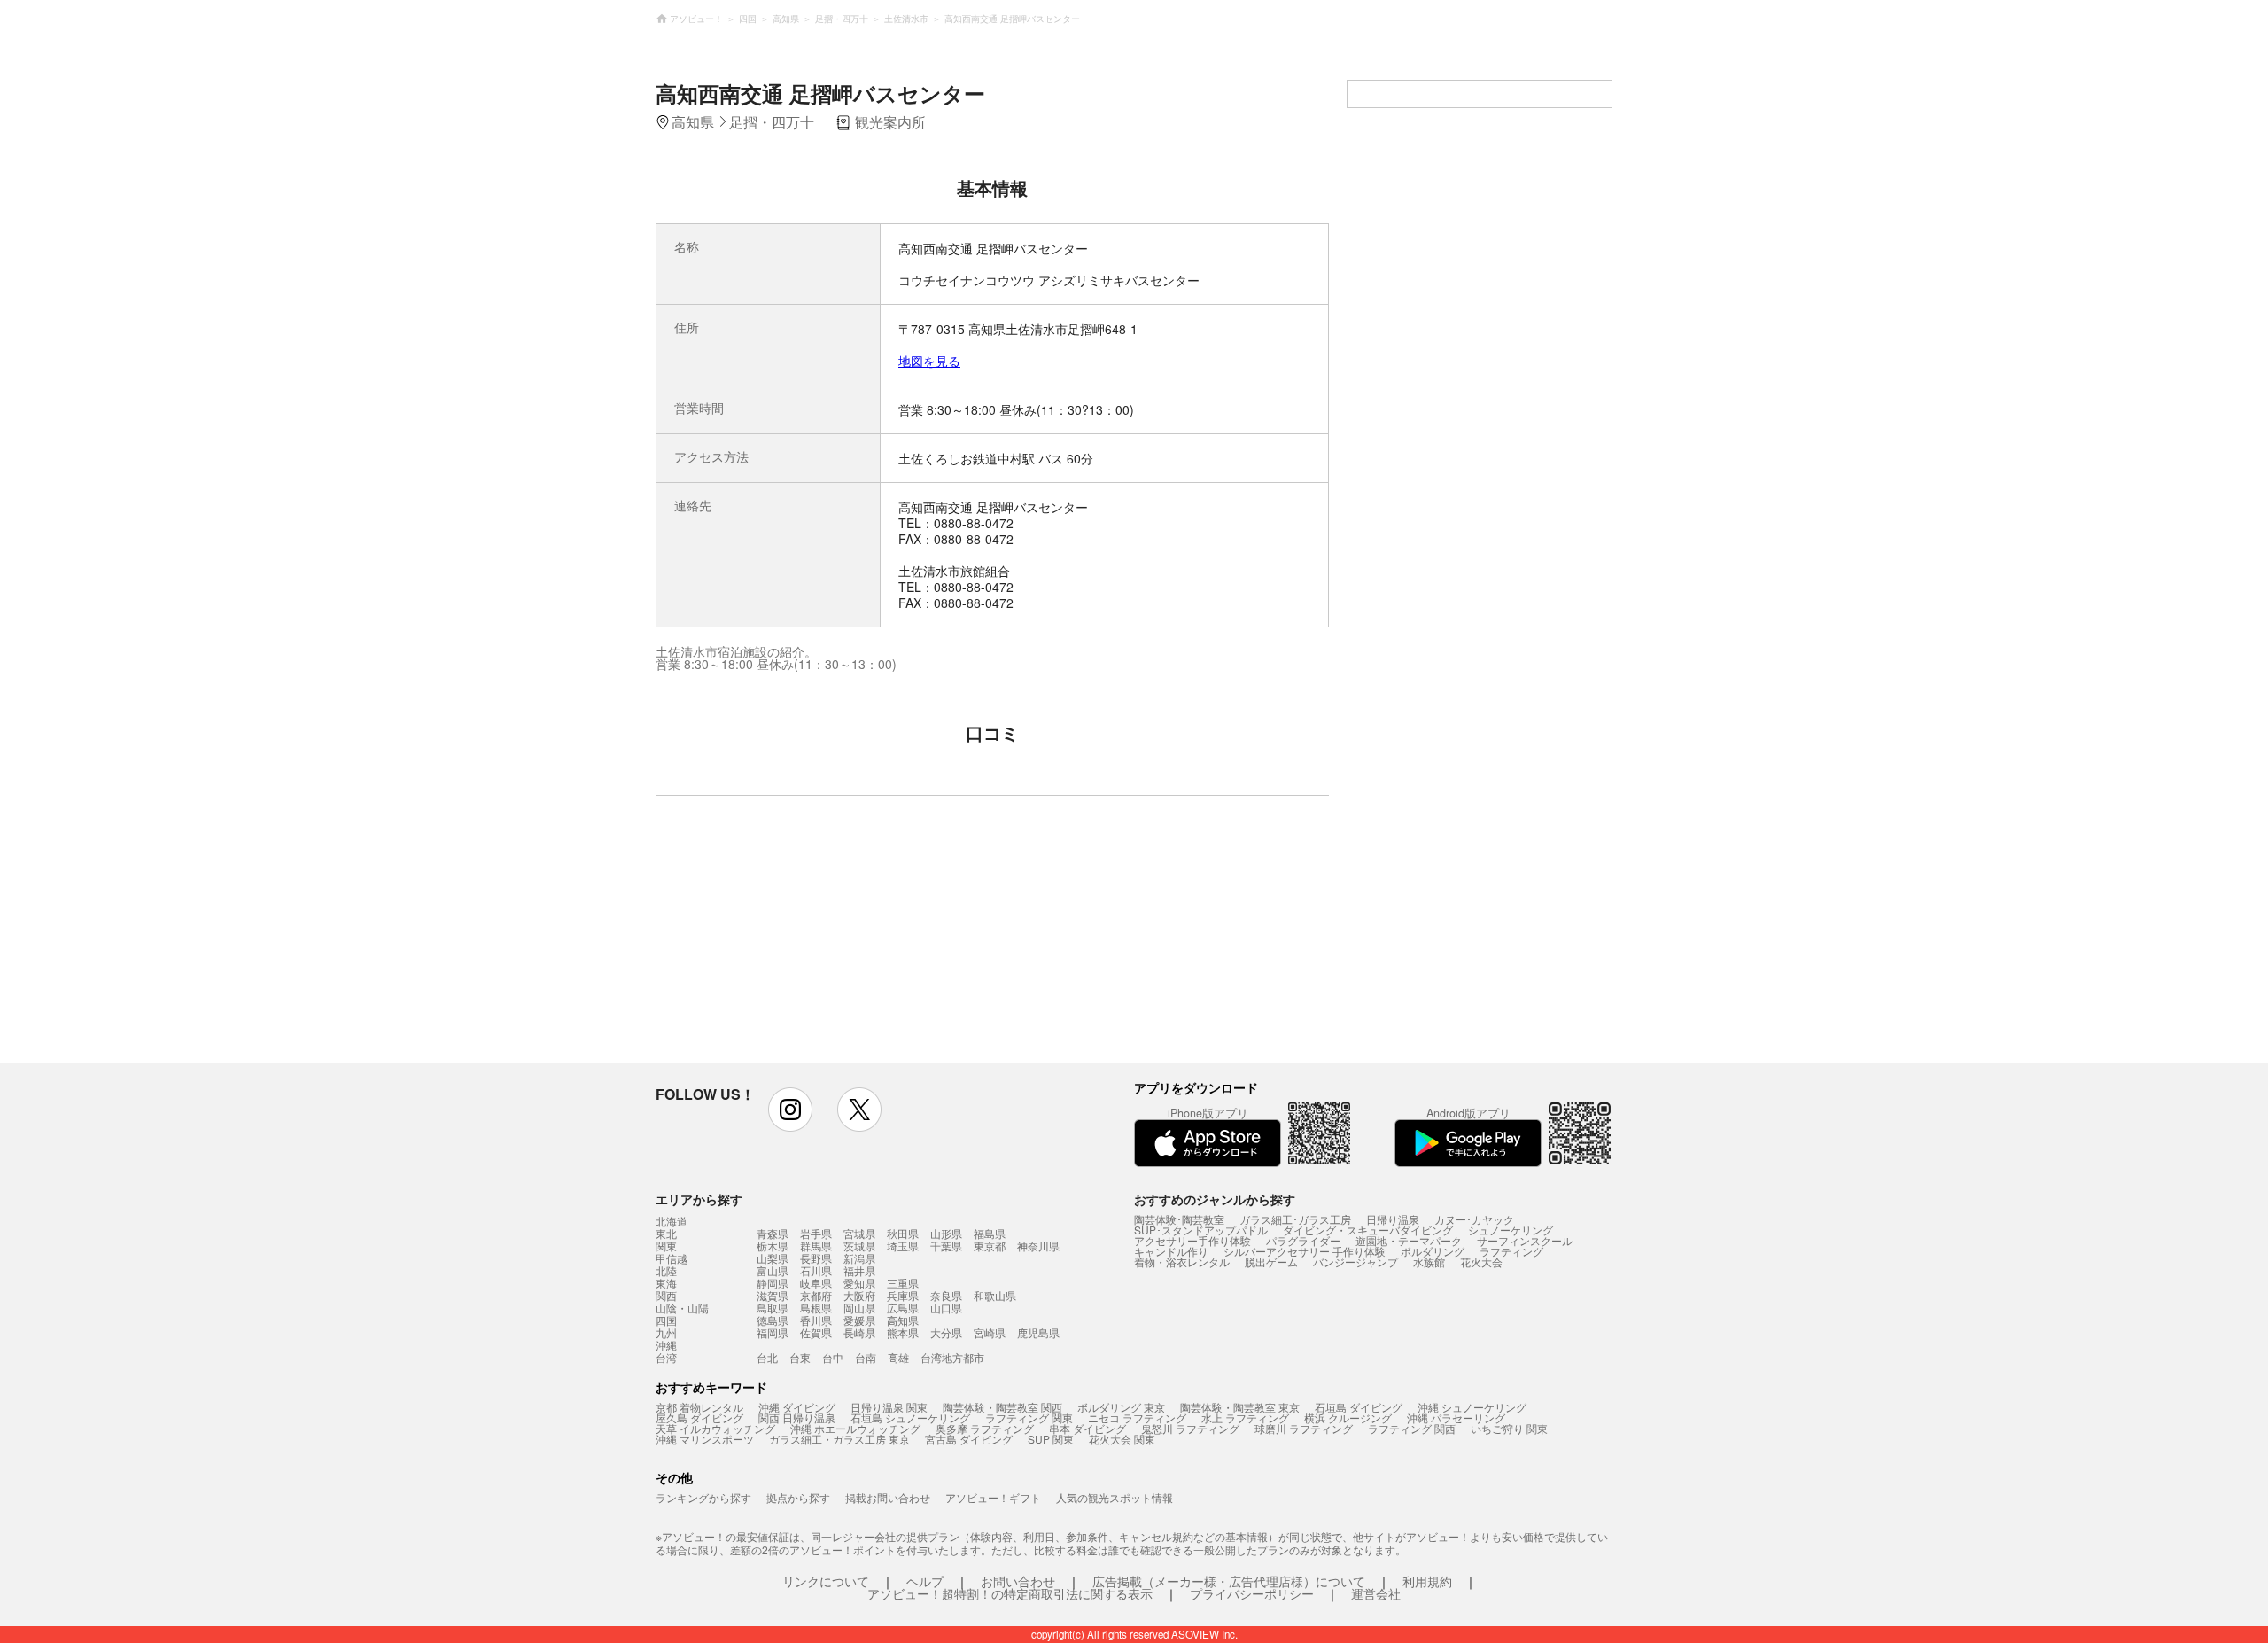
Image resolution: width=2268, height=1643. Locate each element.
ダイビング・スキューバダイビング (1368, 1230)
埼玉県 (903, 1246)
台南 (866, 1357)
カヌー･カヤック (1474, 1219)
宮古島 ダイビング (969, 1439)
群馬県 (816, 1246)
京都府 (816, 1295)
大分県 (946, 1332)
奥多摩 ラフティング (985, 1428)
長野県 (816, 1258)
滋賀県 (773, 1295)
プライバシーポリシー (1252, 1593)
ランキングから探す (703, 1497)
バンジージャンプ (1355, 1261)
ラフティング (1511, 1251)
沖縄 (666, 1345)
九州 (666, 1333)
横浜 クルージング (1348, 1417)
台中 (833, 1357)
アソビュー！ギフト (993, 1497)
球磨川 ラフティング (1304, 1428)
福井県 (859, 1270)
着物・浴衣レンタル (1182, 1261)
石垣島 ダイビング (1359, 1407)
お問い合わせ (1018, 1581)
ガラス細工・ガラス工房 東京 (839, 1439)
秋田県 (903, 1233)
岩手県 (816, 1233)
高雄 (898, 1357)
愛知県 (859, 1283)
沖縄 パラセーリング (1456, 1417)
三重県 (903, 1283)
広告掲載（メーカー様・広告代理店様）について (1229, 1581)
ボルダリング (1433, 1251)
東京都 (990, 1246)
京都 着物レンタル (699, 1407)
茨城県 (859, 1246)
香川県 (816, 1320)
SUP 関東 (1051, 1439)
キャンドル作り (1171, 1251)
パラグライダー (1303, 1240)
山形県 (946, 1233)
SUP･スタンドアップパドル (1201, 1230)
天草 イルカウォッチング (715, 1428)
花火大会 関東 (1122, 1439)
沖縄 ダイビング (797, 1407)
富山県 (773, 1270)
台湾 (666, 1358)
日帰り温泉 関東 (889, 1407)
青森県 (773, 1233)
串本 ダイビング (1087, 1428)
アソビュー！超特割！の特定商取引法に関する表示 (1010, 1593)
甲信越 (672, 1258)
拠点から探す (798, 1497)
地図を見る (929, 361)
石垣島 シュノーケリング (910, 1417)
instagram (790, 1110)
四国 (666, 1320)
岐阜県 (816, 1283)
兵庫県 (903, 1295)
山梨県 (773, 1258)
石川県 (816, 1270)
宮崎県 (990, 1332)
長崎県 (859, 1332)
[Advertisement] (839, 938)
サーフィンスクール (1525, 1240)
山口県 (946, 1308)
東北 (666, 1234)
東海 (666, 1283)
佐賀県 (816, 1332)
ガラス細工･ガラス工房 (1295, 1219)
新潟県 (859, 1258)
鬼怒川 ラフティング (1190, 1428)
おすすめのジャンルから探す (1215, 1199)
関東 (666, 1246)
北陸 (666, 1271)
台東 (800, 1357)
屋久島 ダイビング (699, 1417)
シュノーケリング (1511, 1230)
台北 (767, 1357)
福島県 (990, 1233)
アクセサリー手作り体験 (1192, 1240)
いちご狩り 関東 (1509, 1428)
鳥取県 (773, 1308)
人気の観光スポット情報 (1115, 1497)
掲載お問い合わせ (888, 1497)
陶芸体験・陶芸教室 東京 (1240, 1407)
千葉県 (946, 1246)
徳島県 (773, 1320)
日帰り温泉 (1393, 1219)
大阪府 (859, 1295)
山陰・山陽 (682, 1308)
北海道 (672, 1221)
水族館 (1429, 1261)
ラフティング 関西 (1412, 1428)
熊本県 (903, 1332)
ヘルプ (925, 1581)
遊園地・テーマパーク (1409, 1240)
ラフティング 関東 (1029, 1417)
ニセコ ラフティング (1137, 1417)
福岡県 (773, 1332)
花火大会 (1481, 1261)
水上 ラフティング (1245, 1417)
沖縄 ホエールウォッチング (855, 1428)
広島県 (903, 1308)
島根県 (816, 1308)
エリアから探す (699, 1199)
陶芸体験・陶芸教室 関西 (1002, 1407)
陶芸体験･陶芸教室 (1179, 1219)
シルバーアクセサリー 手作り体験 (1305, 1251)
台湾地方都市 (952, 1357)
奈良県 (946, 1295)
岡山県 (859, 1308)
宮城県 (859, 1233)
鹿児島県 (1038, 1332)
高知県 (903, 1320)
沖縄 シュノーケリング (1472, 1407)
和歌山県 (995, 1295)
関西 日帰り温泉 (797, 1417)
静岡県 (773, 1283)
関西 (666, 1296)
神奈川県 (1038, 1246)
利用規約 (1427, 1581)
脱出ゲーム (1271, 1261)
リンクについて (826, 1581)
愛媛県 (859, 1320)
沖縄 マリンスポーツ (705, 1439)
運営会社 (1376, 1593)
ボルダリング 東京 (1121, 1407)
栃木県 (773, 1246)
